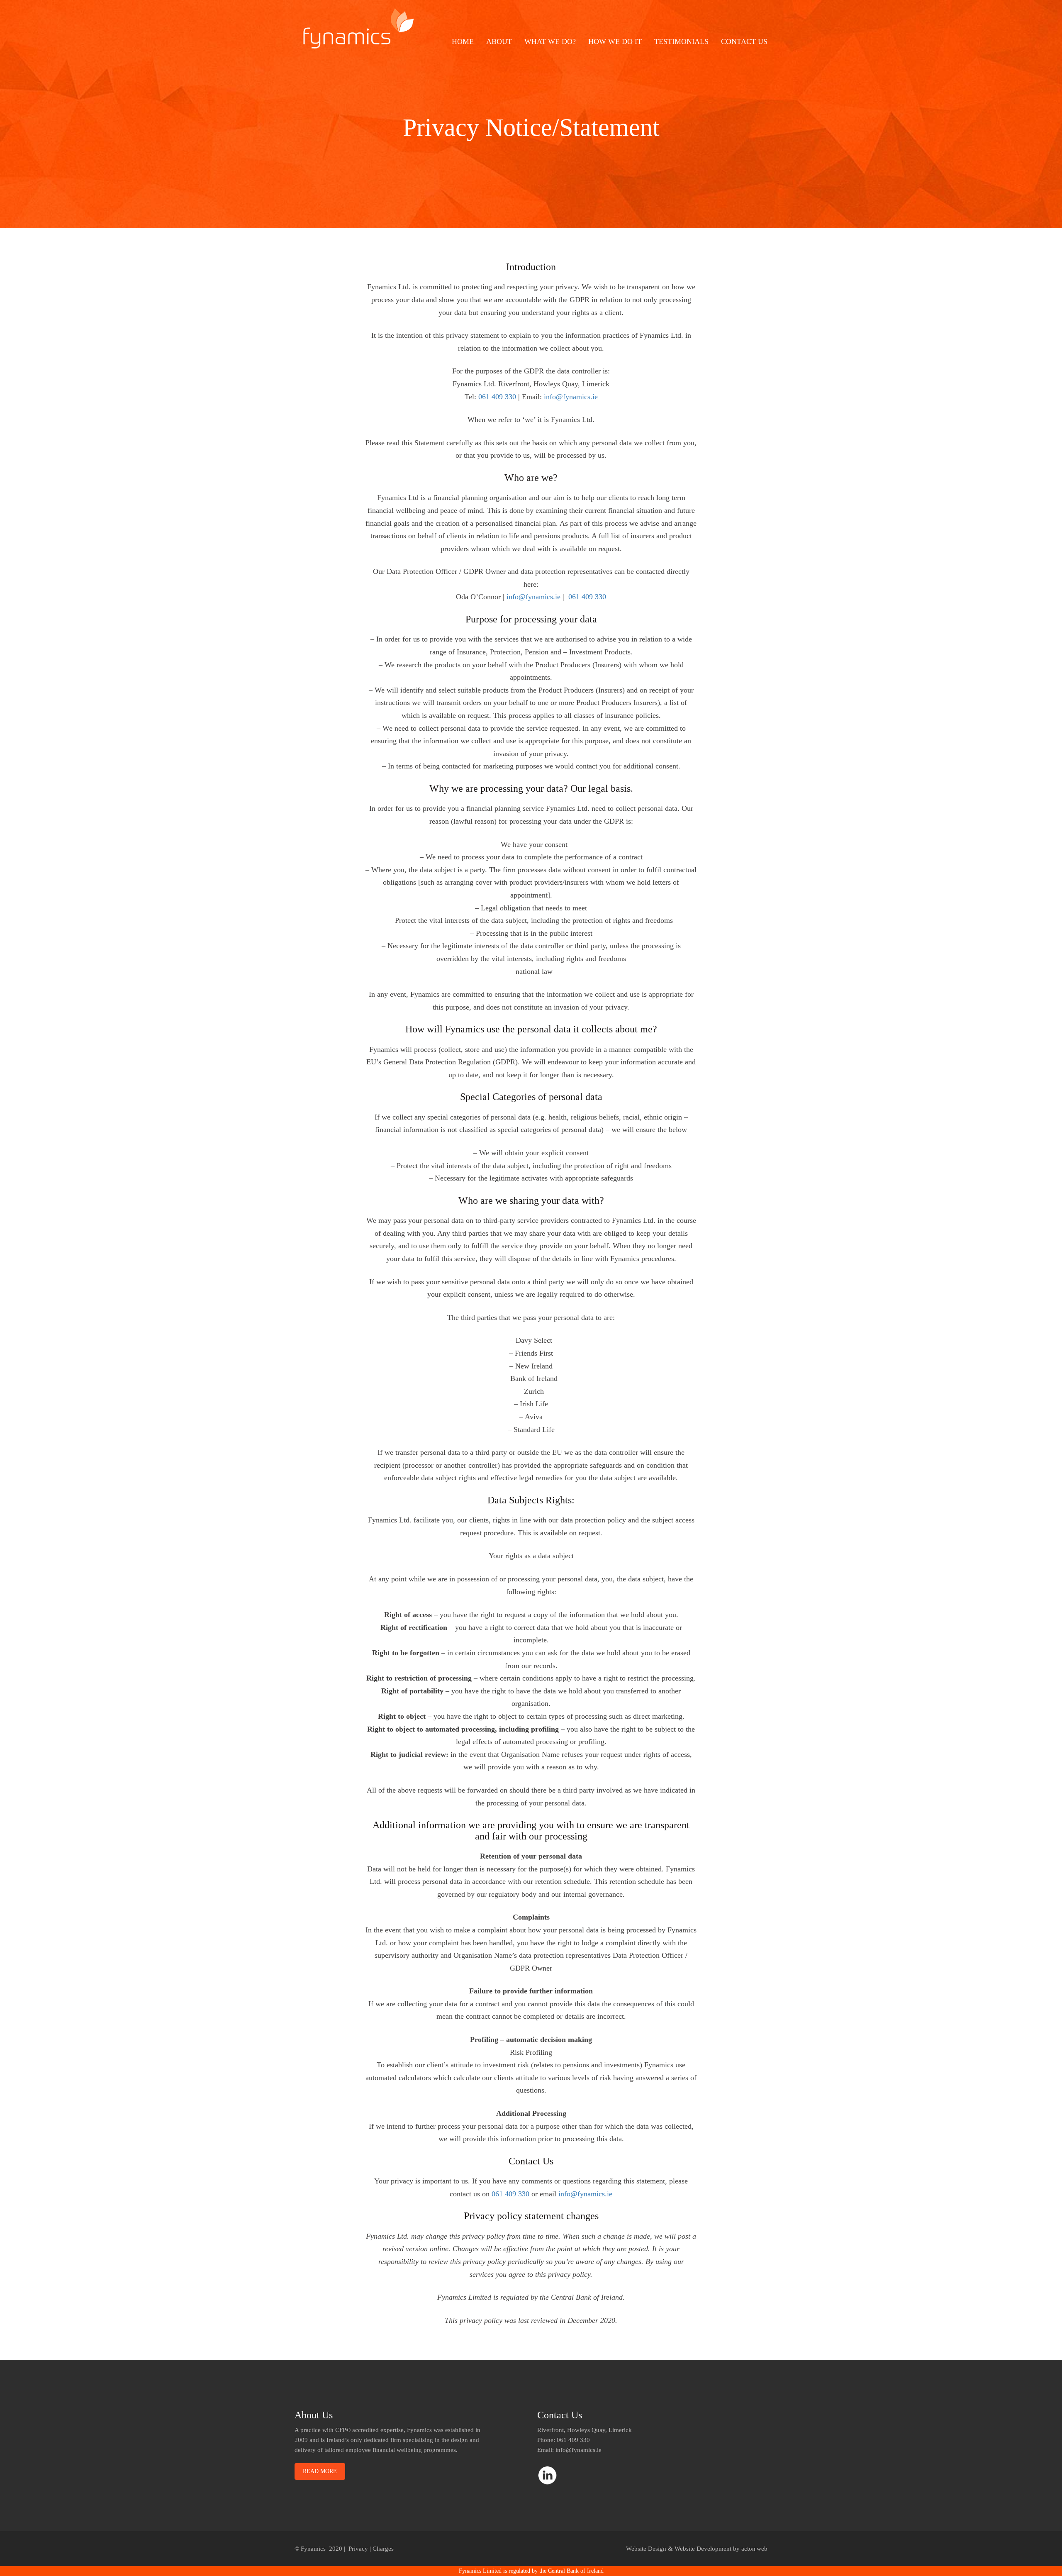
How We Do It (615, 41)
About (499, 41)
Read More (320, 2471)
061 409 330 (497, 397)
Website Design (646, 2549)
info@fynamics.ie (571, 397)
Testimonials (681, 41)
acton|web (754, 2549)
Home (463, 41)
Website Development (703, 2549)
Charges (383, 2549)
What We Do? (550, 41)
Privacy (358, 2549)
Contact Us (744, 41)
